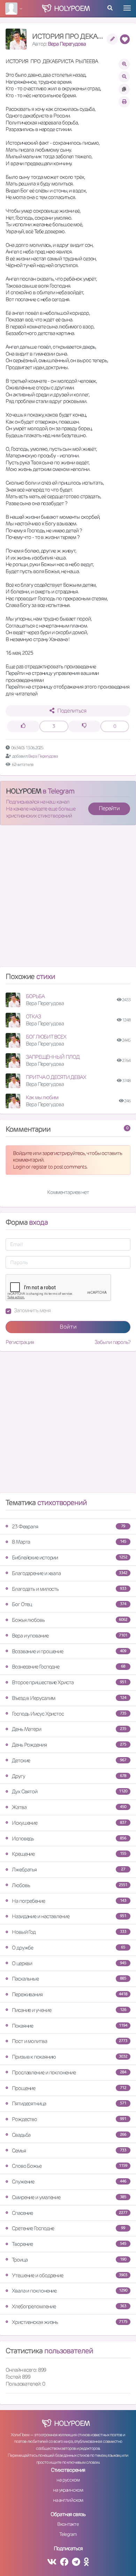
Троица (69, 2260)
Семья (69, 2151)
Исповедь (69, 1838)
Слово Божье (70, 2166)
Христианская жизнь (70, 2322)
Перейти (109, 808)
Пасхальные (69, 1979)
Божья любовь (70, 1620)
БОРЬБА (35, 996)
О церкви (69, 1963)
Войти (68, 1327)
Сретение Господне (69, 2228)
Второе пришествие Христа (69, 1682)
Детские (69, 1760)
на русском (68, 2480)
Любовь (70, 1885)
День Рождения (69, 1745)
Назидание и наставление (69, 1916)
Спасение (70, 2213)
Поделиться (72, 711)
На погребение (69, 1901)
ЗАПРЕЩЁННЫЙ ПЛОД (52, 1057)
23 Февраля (69, 1526)
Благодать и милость (69, 1589)
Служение (69, 2182)
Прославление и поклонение (69, 2072)
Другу (69, 1776)
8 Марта (69, 1542)
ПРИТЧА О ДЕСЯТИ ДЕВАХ (56, 1077)
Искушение (69, 1823)
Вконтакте (68, 2524)
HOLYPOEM (24, 791)
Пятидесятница (69, 2103)
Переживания (70, 1994)
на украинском (68, 2490)
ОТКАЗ (33, 1016)
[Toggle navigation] (127, 8)
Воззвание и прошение (69, 1651)
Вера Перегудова (67, 44)
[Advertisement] (68, 899)
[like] (23, 726)
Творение (69, 2244)
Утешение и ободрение (70, 2275)
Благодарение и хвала (70, 1573)
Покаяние (70, 2026)
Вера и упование (70, 1636)
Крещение (69, 1854)
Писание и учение (69, 2010)
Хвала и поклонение (70, 2291)
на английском (68, 2500)
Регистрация (20, 1342)
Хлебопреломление (69, 2306)
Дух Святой (70, 1791)
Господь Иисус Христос (69, 1714)
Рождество (69, 2119)
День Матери (69, 1729)
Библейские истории (70, 1557)
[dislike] (84, 726)
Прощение (69, 2088)
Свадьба (69, 2135)
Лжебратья (69, 1870)
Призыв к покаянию (70, 2057)
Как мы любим (42, 1097)
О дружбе (69, 1948)
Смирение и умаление (69, 2197)
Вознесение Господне (69, 1667)
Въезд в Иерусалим (69, 1698)
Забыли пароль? (112, 1342)
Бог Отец (69, 1604)
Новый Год (69, 1932)
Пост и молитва (70, 2041)
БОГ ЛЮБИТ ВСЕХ (46, 1037)
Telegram (68, 2534)
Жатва (69, 1807)
